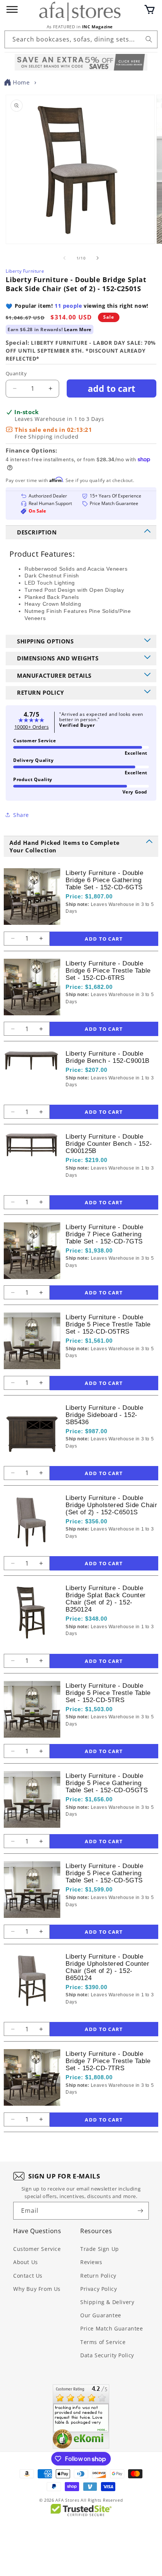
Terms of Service (103, 2342)
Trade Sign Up (100, 2249)
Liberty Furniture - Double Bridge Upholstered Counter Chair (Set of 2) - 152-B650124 (108, 1967)
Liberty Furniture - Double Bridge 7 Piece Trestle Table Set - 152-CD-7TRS (108, 2061)
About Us (26, 2262)
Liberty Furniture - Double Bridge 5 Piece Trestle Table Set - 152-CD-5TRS (108, 1693)
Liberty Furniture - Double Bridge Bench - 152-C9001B (108, 1057)
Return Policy (98, 2276)
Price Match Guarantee (112, 2328)
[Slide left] (64, 258)
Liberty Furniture (25, 271)
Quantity (16, 373)
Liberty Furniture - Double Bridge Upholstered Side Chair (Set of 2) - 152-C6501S (111, 1505)
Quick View (106, 924)
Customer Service (37, 2249)
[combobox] (81, 39)
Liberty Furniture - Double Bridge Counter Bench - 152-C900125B (109, 1144)
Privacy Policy (99, 2289)
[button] (150, 9)
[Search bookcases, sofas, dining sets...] (149, 39)
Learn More (78, 329)
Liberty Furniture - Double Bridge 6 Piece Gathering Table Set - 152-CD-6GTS (105, 880)
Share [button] (21, 815)
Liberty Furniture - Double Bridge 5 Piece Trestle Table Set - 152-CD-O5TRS (108, 1324)
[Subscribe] (140, 2211)
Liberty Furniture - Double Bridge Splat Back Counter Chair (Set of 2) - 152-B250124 (106, 1599)
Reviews (91, 2262)
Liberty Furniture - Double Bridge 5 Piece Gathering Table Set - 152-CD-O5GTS (107, 1783)
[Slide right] (98, 258)
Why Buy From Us (37, 2289)
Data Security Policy (107, 2355)
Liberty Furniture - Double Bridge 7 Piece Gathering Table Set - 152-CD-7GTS (105, 1234)
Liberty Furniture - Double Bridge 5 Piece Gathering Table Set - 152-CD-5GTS (105, 1873)
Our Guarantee (101, 2315)
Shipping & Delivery (107, 2302)
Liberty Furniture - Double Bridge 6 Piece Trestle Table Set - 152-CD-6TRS (108, 971)
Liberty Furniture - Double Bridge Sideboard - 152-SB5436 (105, 1415)
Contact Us (28, 2276)
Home (21, 82)
